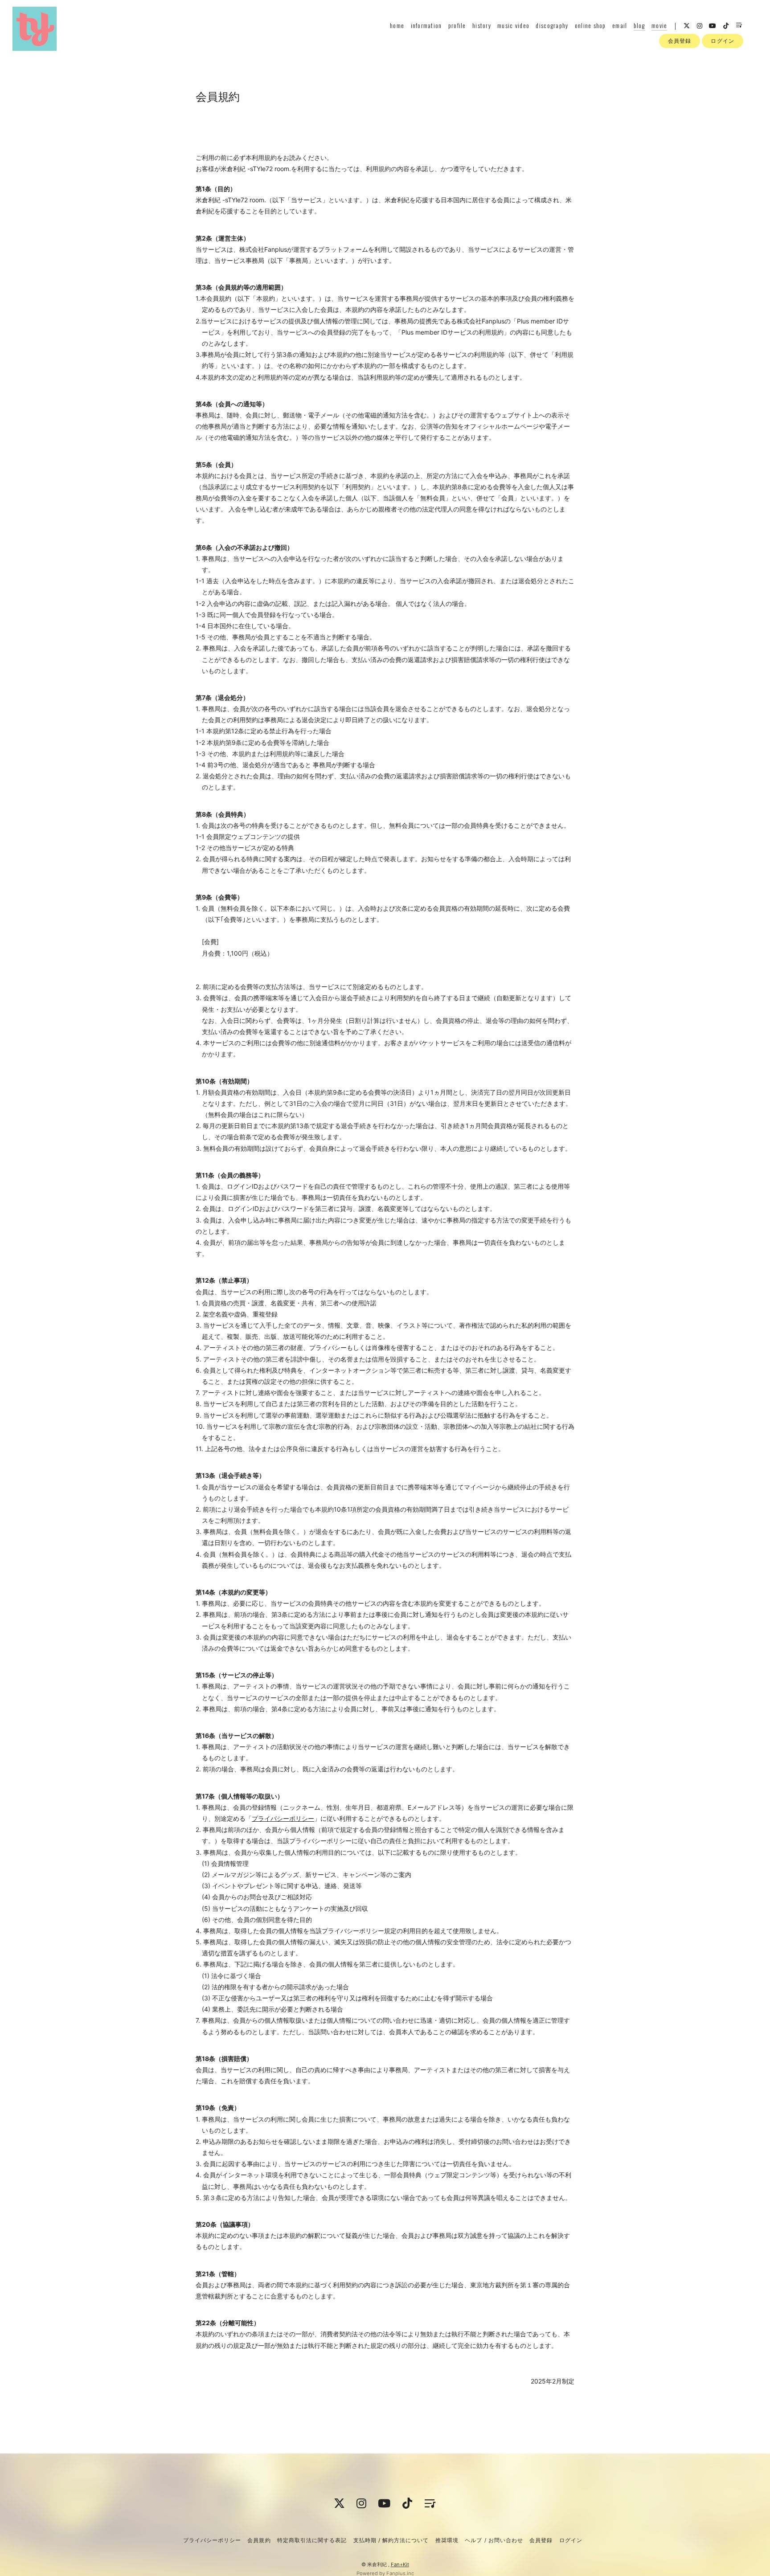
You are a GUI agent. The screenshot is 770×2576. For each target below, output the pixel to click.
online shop (590, 25)
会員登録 (680, 41)
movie (659, 25)
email (620, 25)
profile (457, 25)
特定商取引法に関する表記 (312, 2540)
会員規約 (259, 2540)
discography (552, 25)
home (397, 25)
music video (513, 25)
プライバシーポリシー (283, 1818)
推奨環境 (447, 2540)
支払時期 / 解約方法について (391, 2540)
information (426, 25)
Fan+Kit (400, 2564)
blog (639, 25)
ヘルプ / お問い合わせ (494, 2540)
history (482, 25)
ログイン (722, 41)
